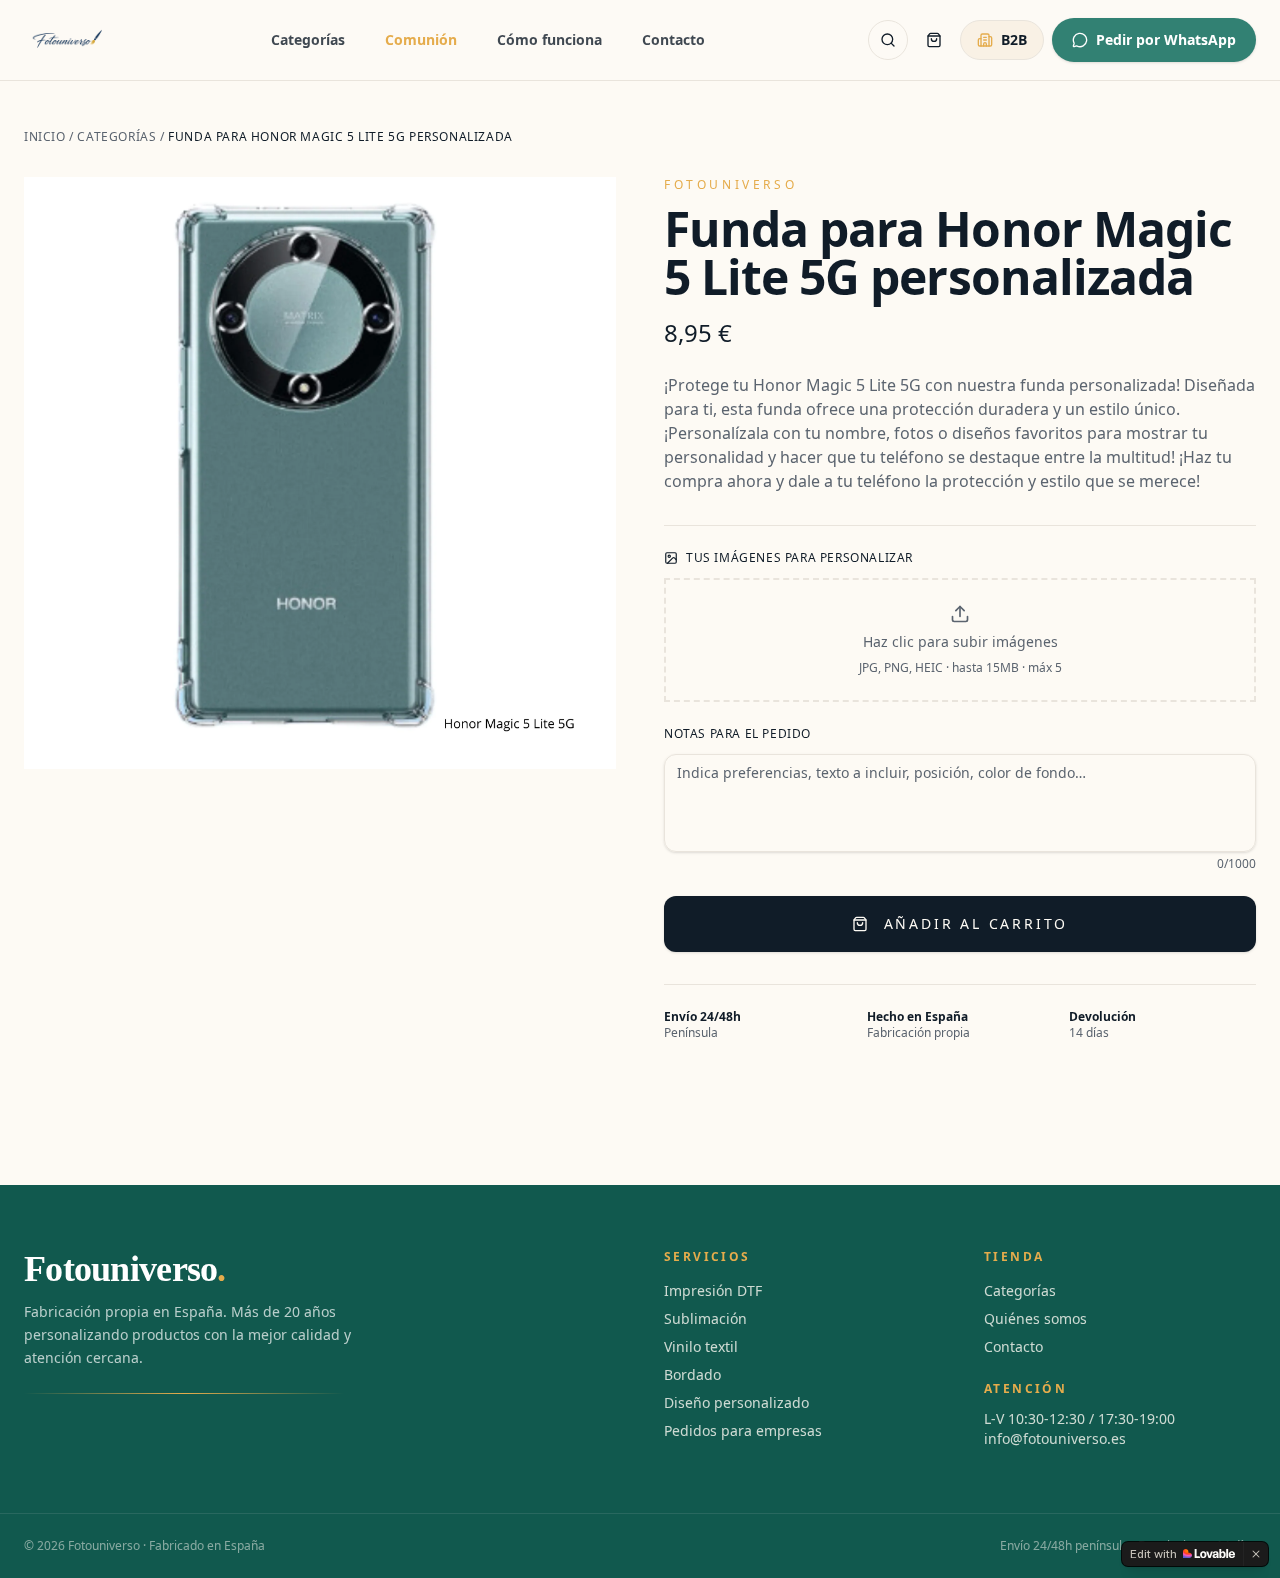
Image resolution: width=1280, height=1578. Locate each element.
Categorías (308, 39)
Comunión (421, 39)
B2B (1014, 39)
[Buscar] (888, 40)
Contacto (673, 39)
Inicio (45, 136)
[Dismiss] (1256, 1554)
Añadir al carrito (976, 923)
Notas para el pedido (737, 734)
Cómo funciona (549, 39)
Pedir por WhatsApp (1166, 39)
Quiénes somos (1035, 1318)
